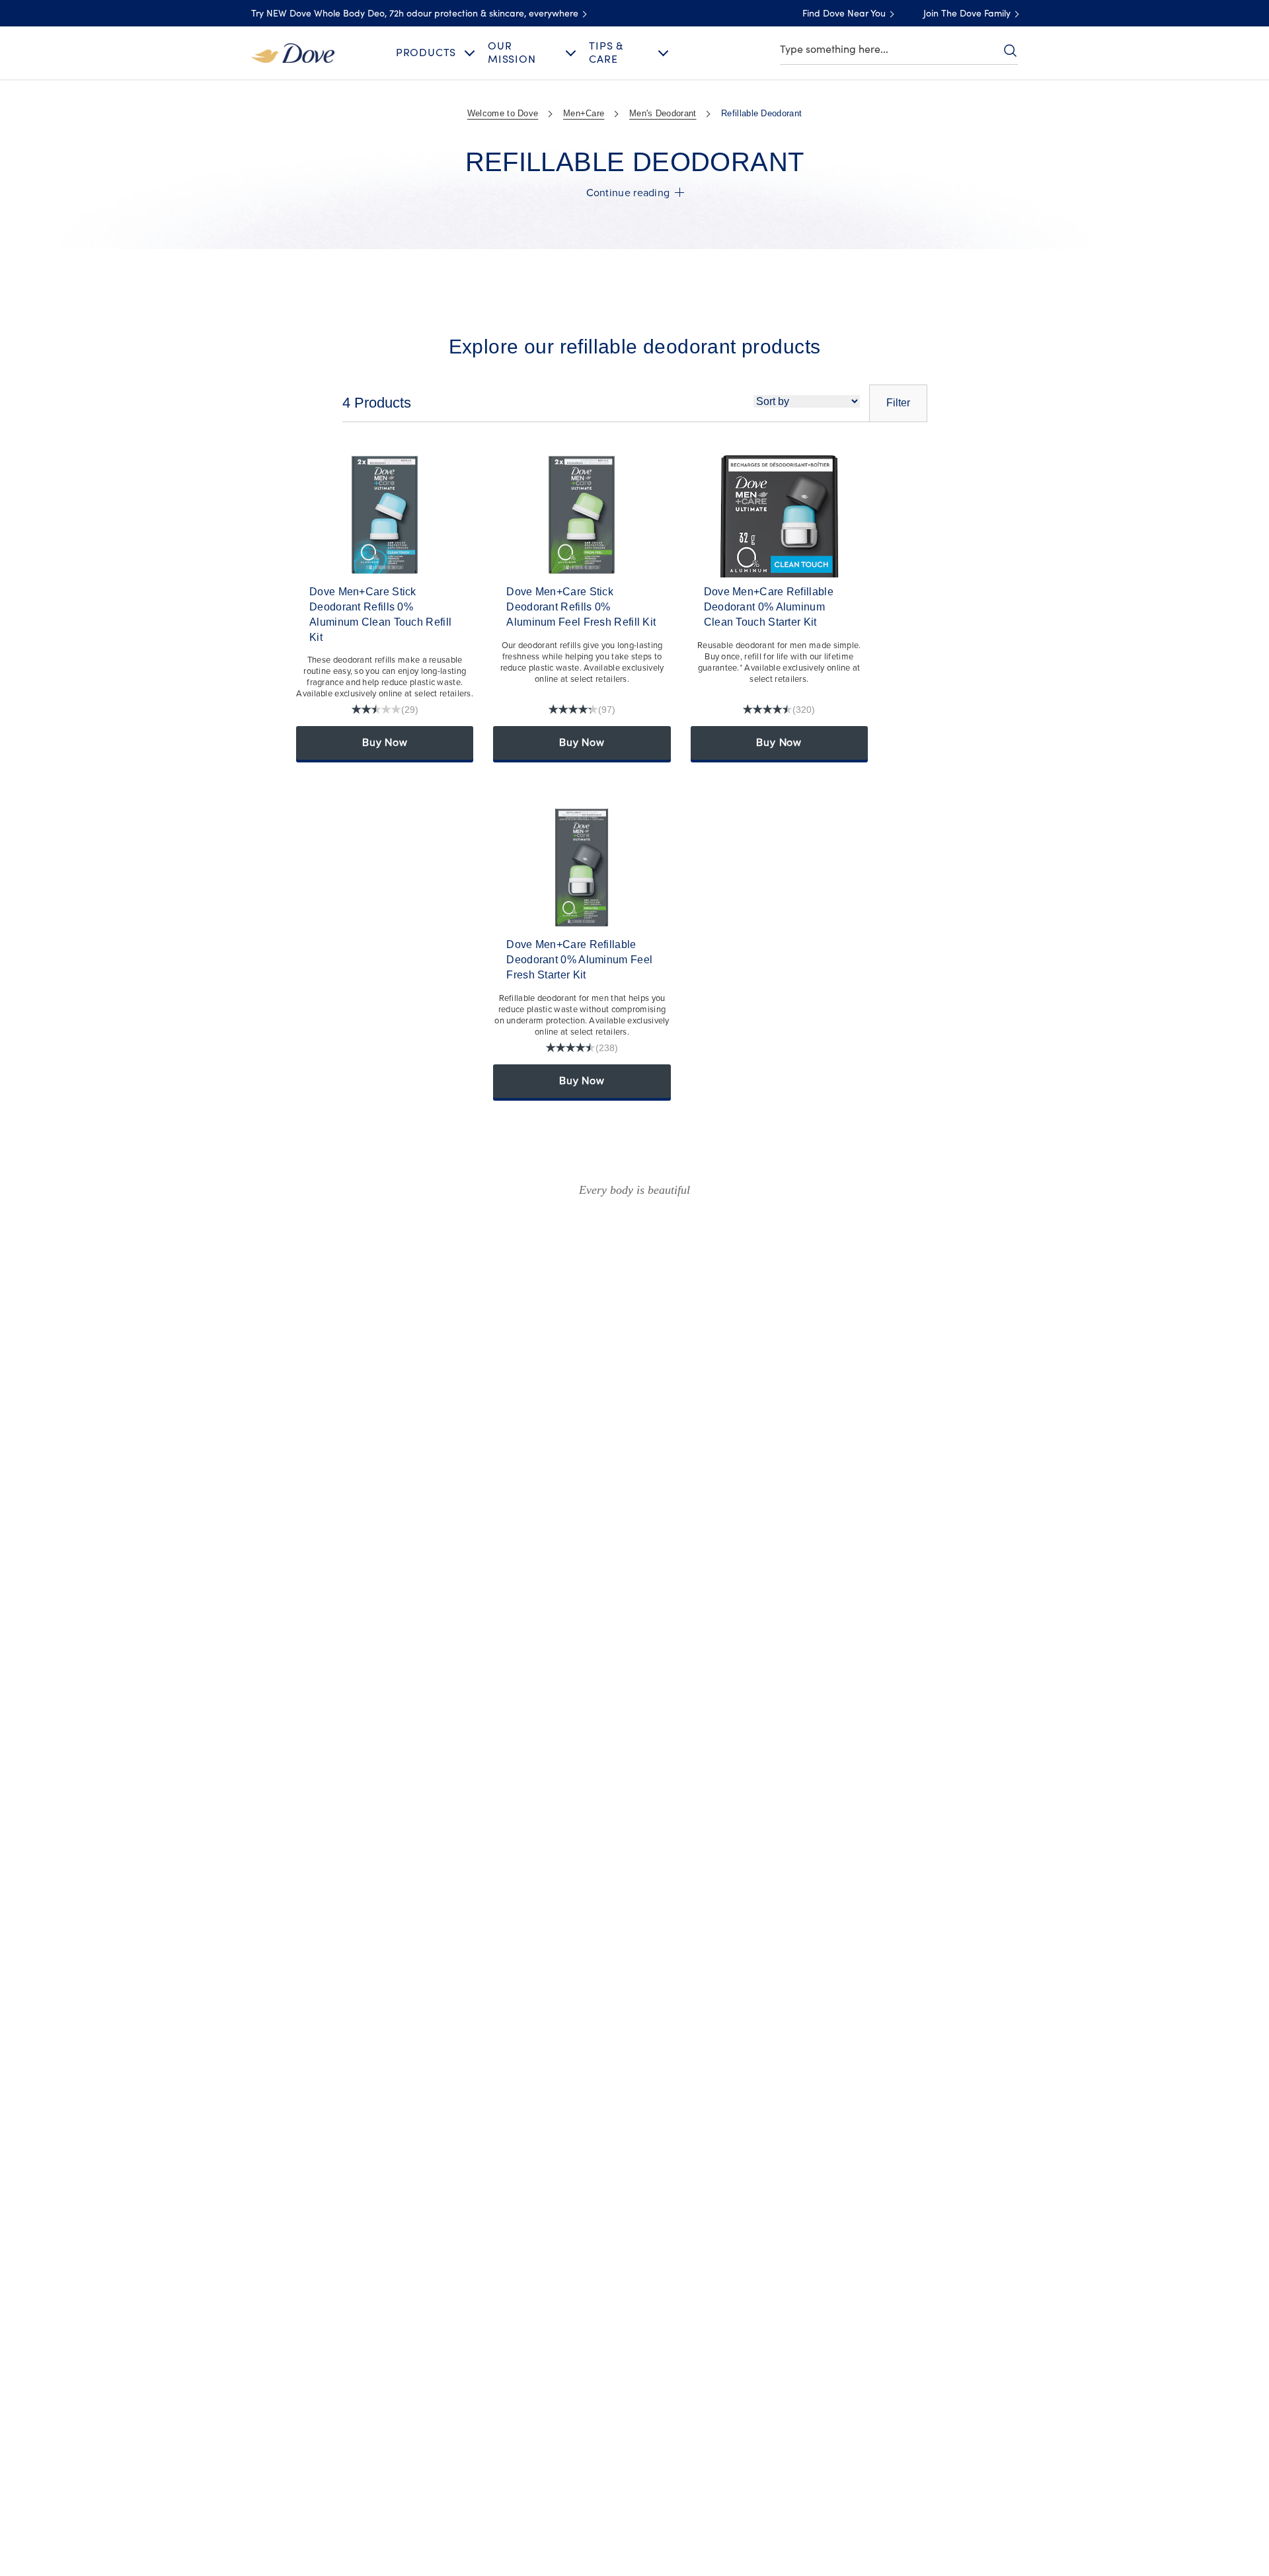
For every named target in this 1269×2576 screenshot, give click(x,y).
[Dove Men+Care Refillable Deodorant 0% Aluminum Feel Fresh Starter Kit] (582, 867)
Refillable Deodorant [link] (761, 113)
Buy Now (385, 743)
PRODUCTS (426, 53)
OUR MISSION (512, 53)
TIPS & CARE (606, 53)
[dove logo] (293, 52)
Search (1010, 50)
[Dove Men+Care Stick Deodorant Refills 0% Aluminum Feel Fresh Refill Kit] (582, 515)
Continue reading (628, 193)
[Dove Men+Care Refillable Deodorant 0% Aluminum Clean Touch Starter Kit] (779, 515)
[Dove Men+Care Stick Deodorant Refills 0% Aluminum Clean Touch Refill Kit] (385, 515)
